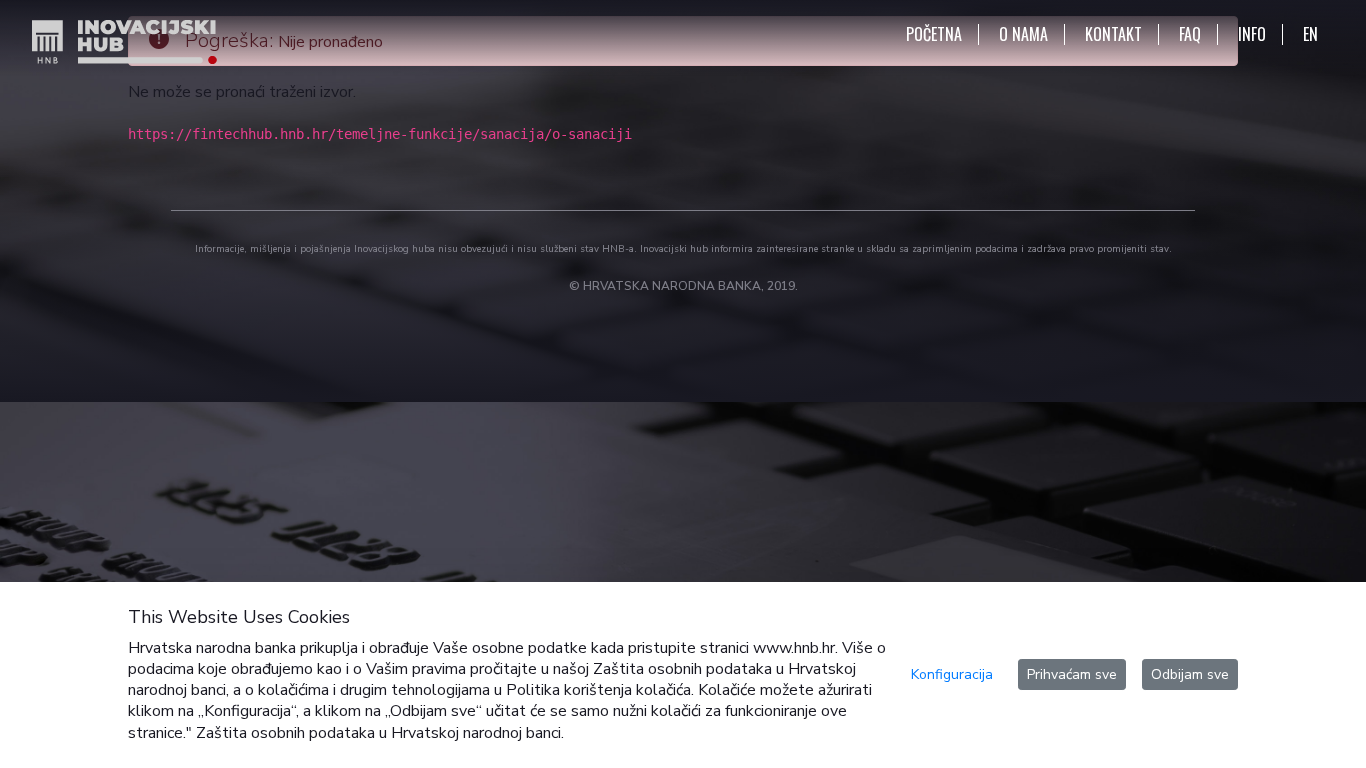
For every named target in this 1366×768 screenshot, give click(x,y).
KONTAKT (1113, 34)
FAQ (1190, 34)
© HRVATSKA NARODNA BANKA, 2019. (683, 286)
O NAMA (1023, 34)
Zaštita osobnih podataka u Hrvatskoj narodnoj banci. (380, 733)
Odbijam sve (1190, 674)
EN (1310, 34)
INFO (1252, 34)
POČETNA (934, 34)
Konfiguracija (952, 674)
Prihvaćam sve (1072, 674)
